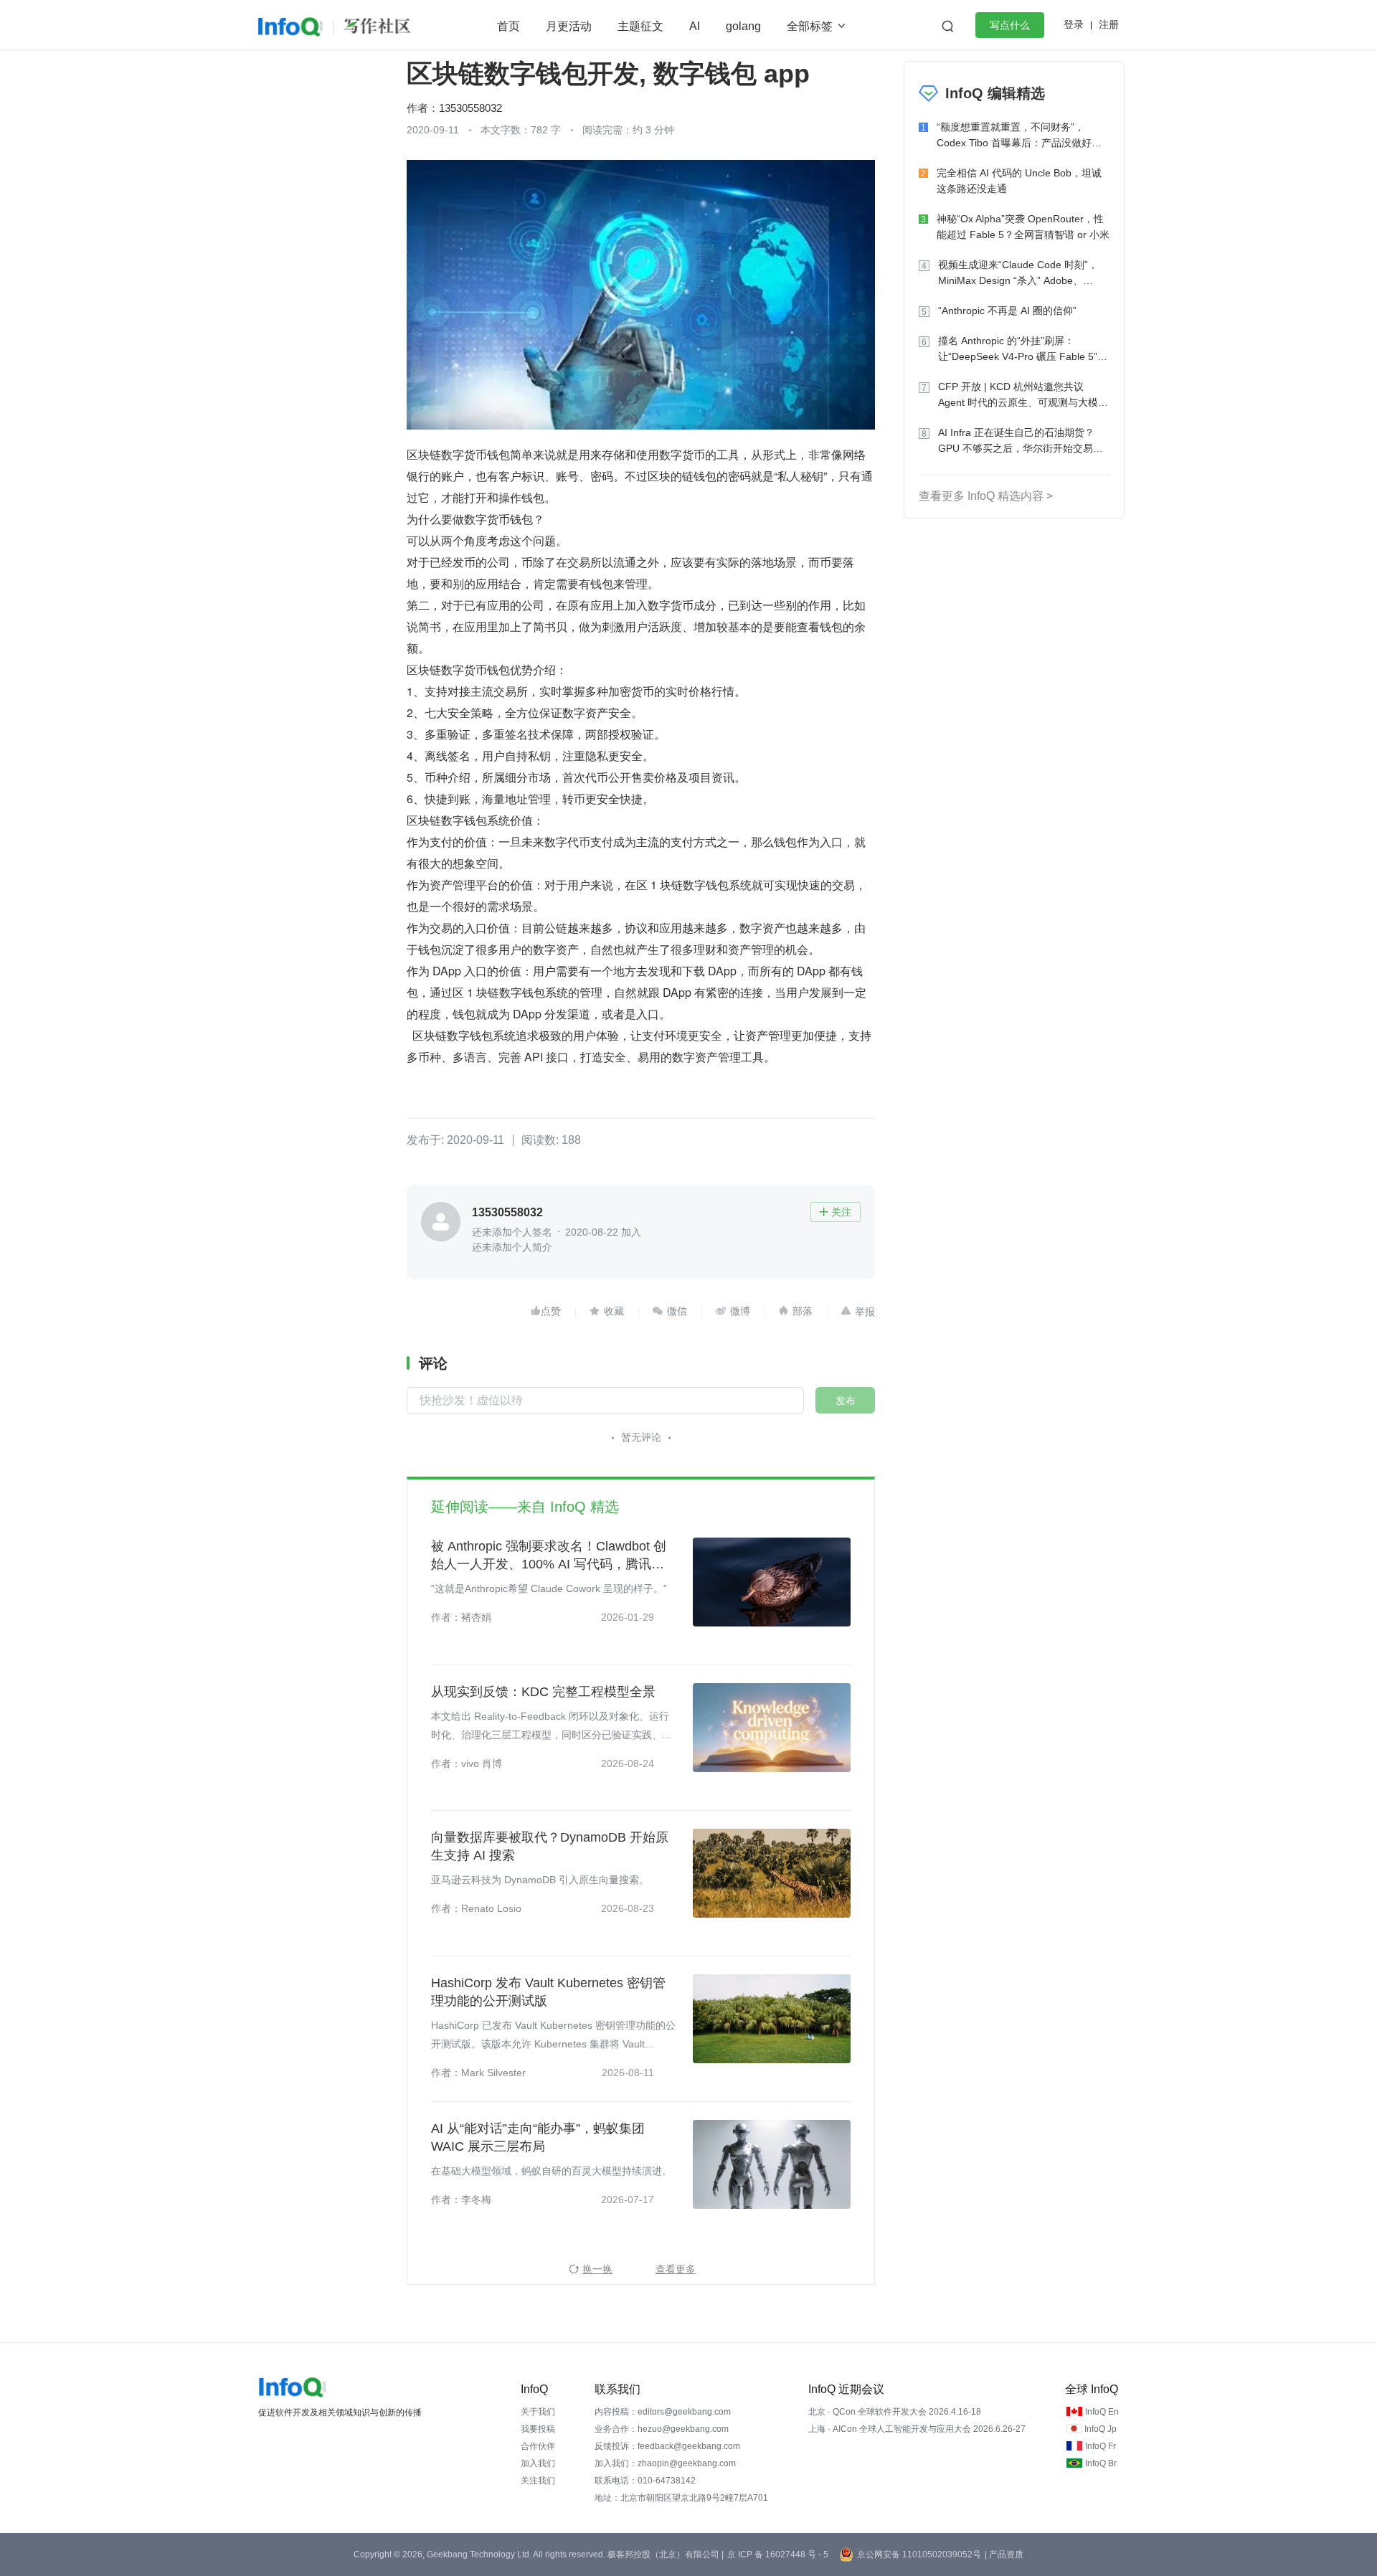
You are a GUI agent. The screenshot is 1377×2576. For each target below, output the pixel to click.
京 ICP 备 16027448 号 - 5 (778, 2554)
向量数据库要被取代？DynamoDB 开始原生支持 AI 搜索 (550, 1846)
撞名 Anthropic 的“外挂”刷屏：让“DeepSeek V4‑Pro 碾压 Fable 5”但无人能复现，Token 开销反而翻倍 (1023, 350)
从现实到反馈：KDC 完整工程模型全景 (543, 1692)
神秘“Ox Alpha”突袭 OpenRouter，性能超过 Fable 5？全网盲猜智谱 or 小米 (1023, 227)
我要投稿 (538, 2429)
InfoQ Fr (1101, 2446)
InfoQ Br (1101, 2463)
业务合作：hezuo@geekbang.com (662, 2429)
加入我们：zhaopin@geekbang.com (665, 2463)
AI (695, 26)
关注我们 (538, 2481)
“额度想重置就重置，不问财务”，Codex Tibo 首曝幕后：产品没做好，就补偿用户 (1019, 136)
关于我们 (538, 2412)
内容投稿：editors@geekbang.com (663, 2412)
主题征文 (640, 26)
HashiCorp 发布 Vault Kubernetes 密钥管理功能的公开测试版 (548, 1992)
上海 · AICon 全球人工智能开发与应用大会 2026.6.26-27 (917, 2429)
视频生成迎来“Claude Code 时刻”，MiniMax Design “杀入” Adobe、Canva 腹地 (1018, 274)
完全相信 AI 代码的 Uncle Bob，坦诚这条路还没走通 (1019, 181)
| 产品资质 (1004, 2554)
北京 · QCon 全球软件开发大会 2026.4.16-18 (895, 2412)
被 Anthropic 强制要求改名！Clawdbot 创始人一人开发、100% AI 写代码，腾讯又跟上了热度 (549, 1556)
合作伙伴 (538, 2446)
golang (743, 26)
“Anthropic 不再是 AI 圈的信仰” (1007, 311)
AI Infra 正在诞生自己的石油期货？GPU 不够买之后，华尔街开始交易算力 (1021, 441)
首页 (508, 26)
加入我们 (538, 2463)
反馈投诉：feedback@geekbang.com (667, 2446)
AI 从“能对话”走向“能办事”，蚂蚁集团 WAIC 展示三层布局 (538, 2137)
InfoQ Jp (1101, 2429)
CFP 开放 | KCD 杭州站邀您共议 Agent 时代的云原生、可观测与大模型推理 (1023, 396)
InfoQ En (1102, 2412)
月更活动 (569, 26)
